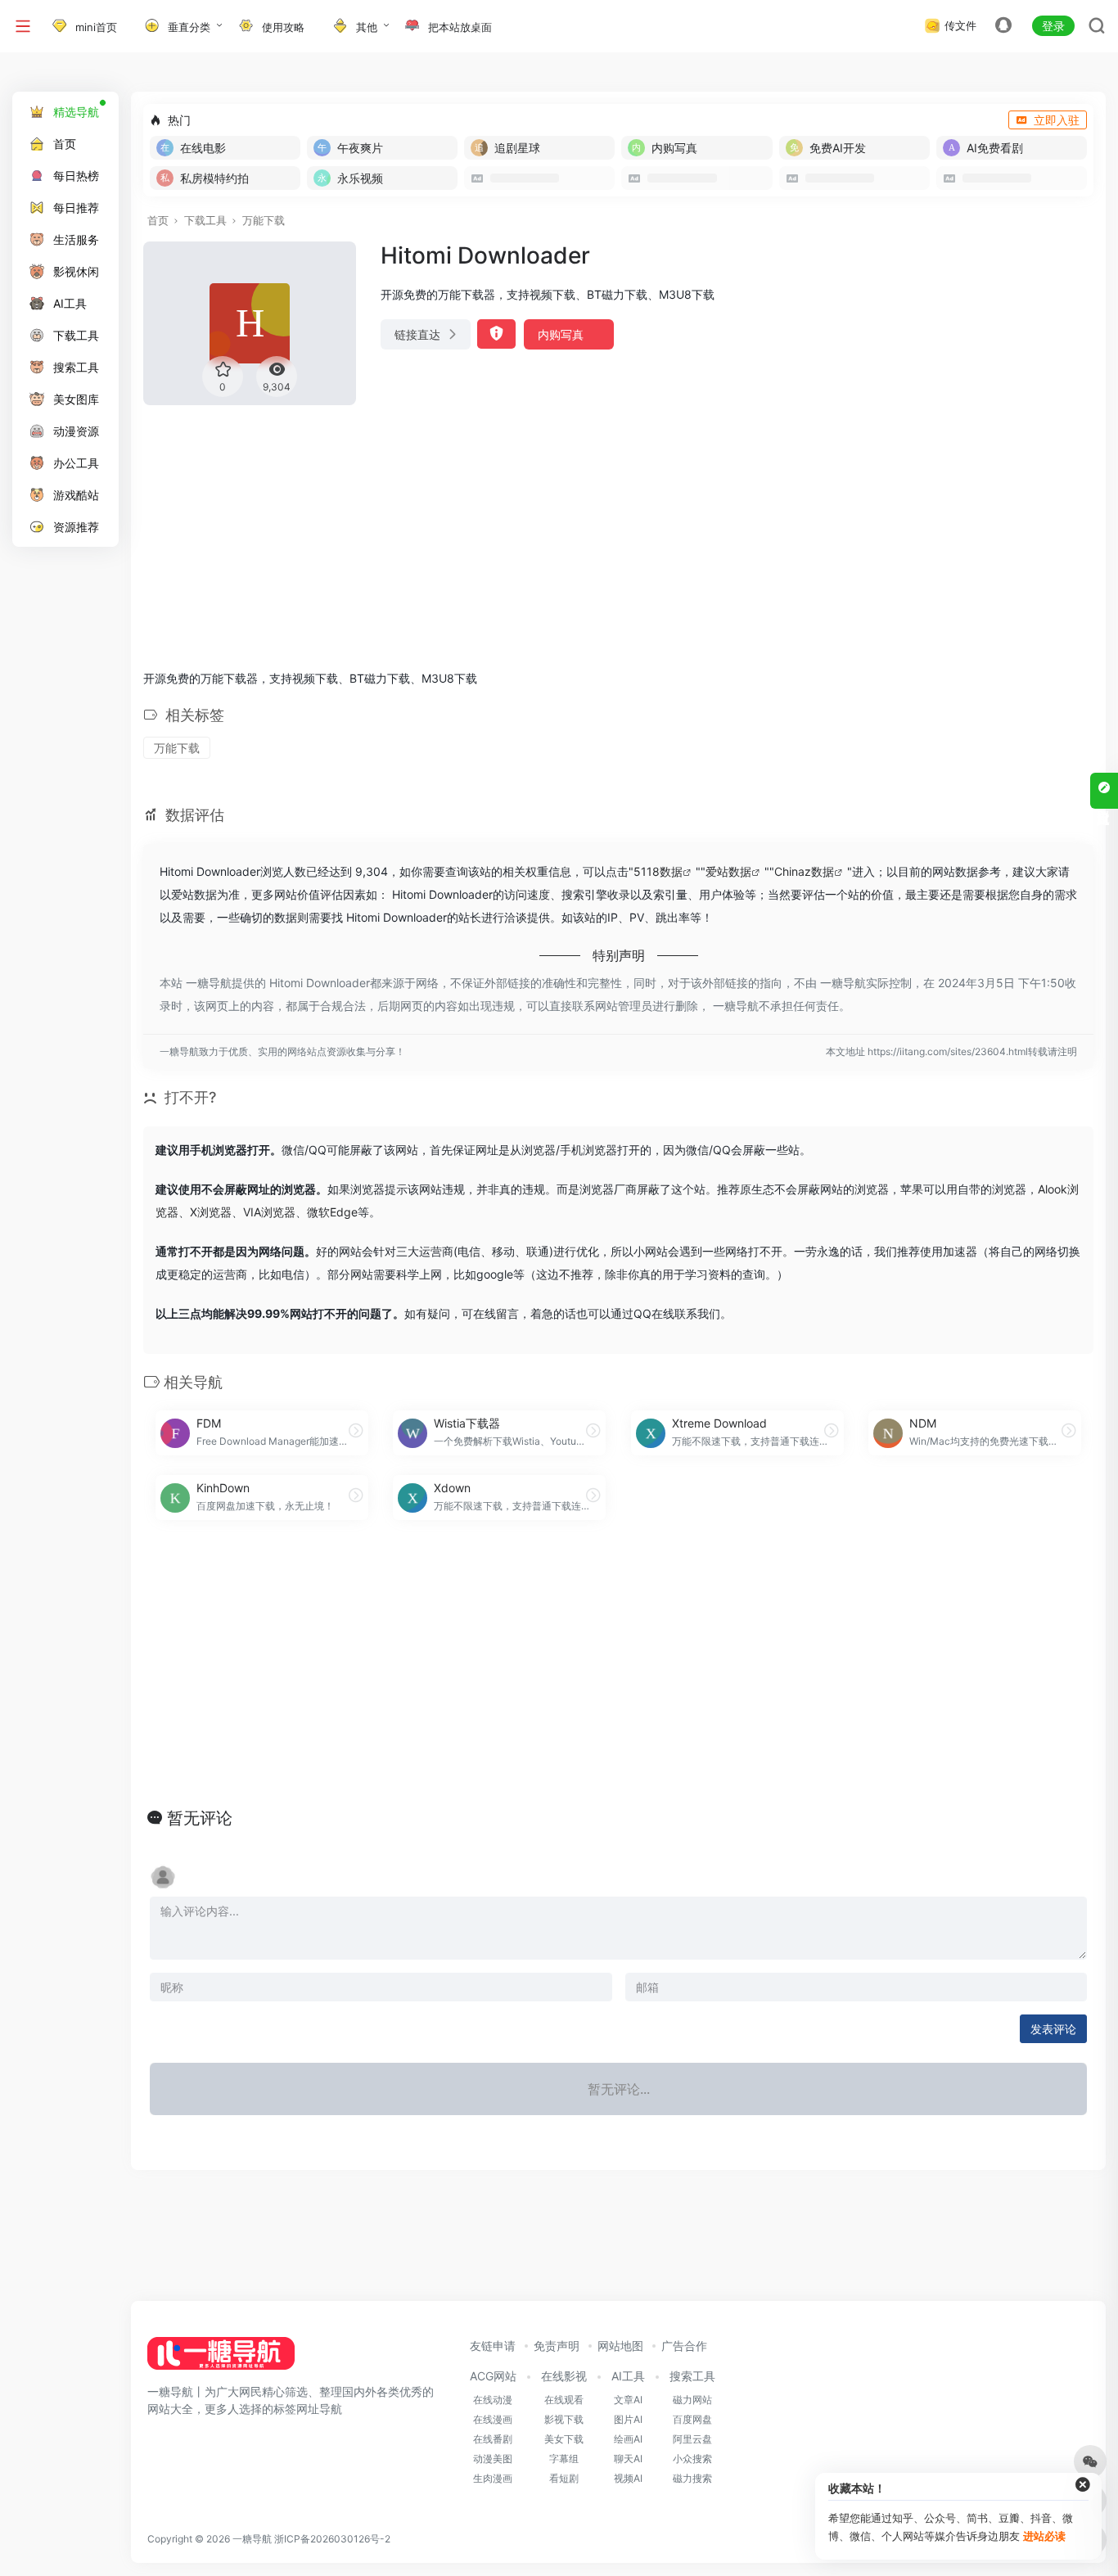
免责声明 (557, 2346)
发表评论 (1053, 2029)
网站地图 (620, 2346)
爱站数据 (728, 871)
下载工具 (205, 220)
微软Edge (332, 1212)
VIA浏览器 (269, 1212)
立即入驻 (1057, 120)
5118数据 (658, 871)
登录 (1053, 26)
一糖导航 (252, 2539)
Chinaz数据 (804, 871)
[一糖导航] (221, 2358)
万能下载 (264, 220)
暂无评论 (200, 1818)
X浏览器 (211, 1212)
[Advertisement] (618, 533)
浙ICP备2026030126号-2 (332, 2539)
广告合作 (684, 2346)
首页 (158, 220)
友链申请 (493, 2346)
